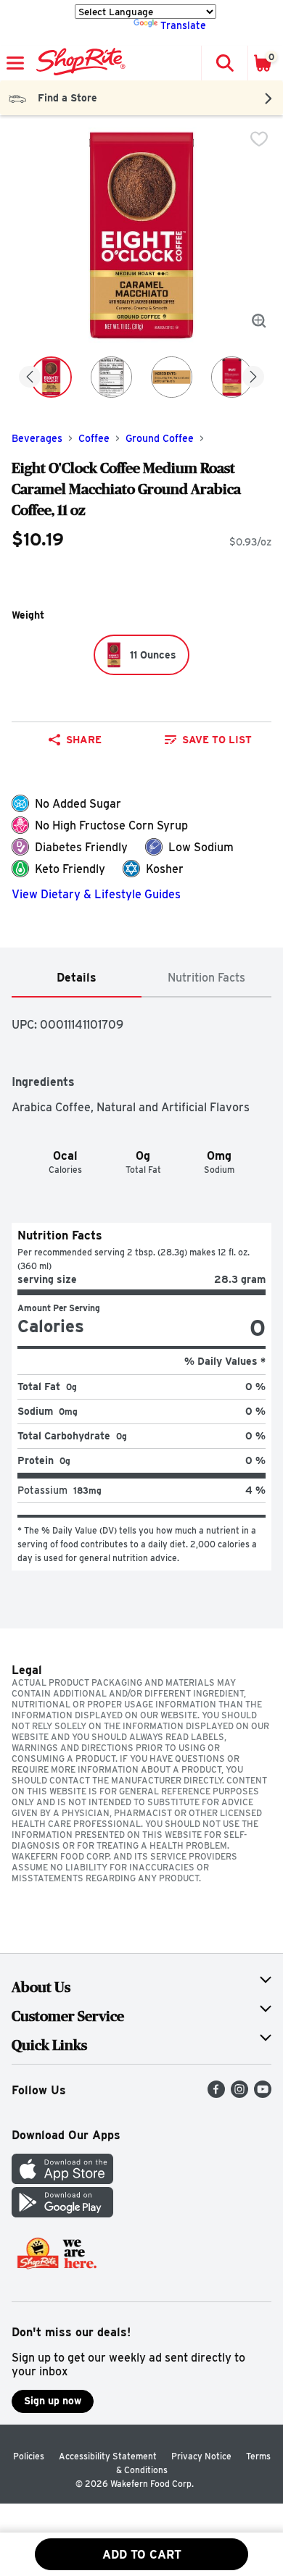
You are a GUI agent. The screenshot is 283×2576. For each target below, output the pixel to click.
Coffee (94, 438)
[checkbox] (259, 139)
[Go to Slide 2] (111, 377)
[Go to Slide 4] (232, 377)
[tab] (77, 978)
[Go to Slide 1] (51, 377)
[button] (224, 63)
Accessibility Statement (108, 2456)
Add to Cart (142, 2555)
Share (84, 740)
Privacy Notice (201, 2456)
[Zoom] (259, 321)
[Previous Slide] (30, 378)
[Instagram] (239, 2094)
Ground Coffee (160, 438)
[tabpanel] (141, 1284)
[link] (208, 740)
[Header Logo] (78, 63)
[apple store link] (62, 2180)
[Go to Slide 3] (172, 377)
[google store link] (62, 2213)
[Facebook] (216, 2094)
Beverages (37, 438)
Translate (183, 25)
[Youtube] (263, 2094)
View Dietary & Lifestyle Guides (96, 894)
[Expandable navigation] (15, 63)
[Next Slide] (253, 378)
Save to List (217, 740)
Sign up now (53, 2401)
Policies (29, 2456)
